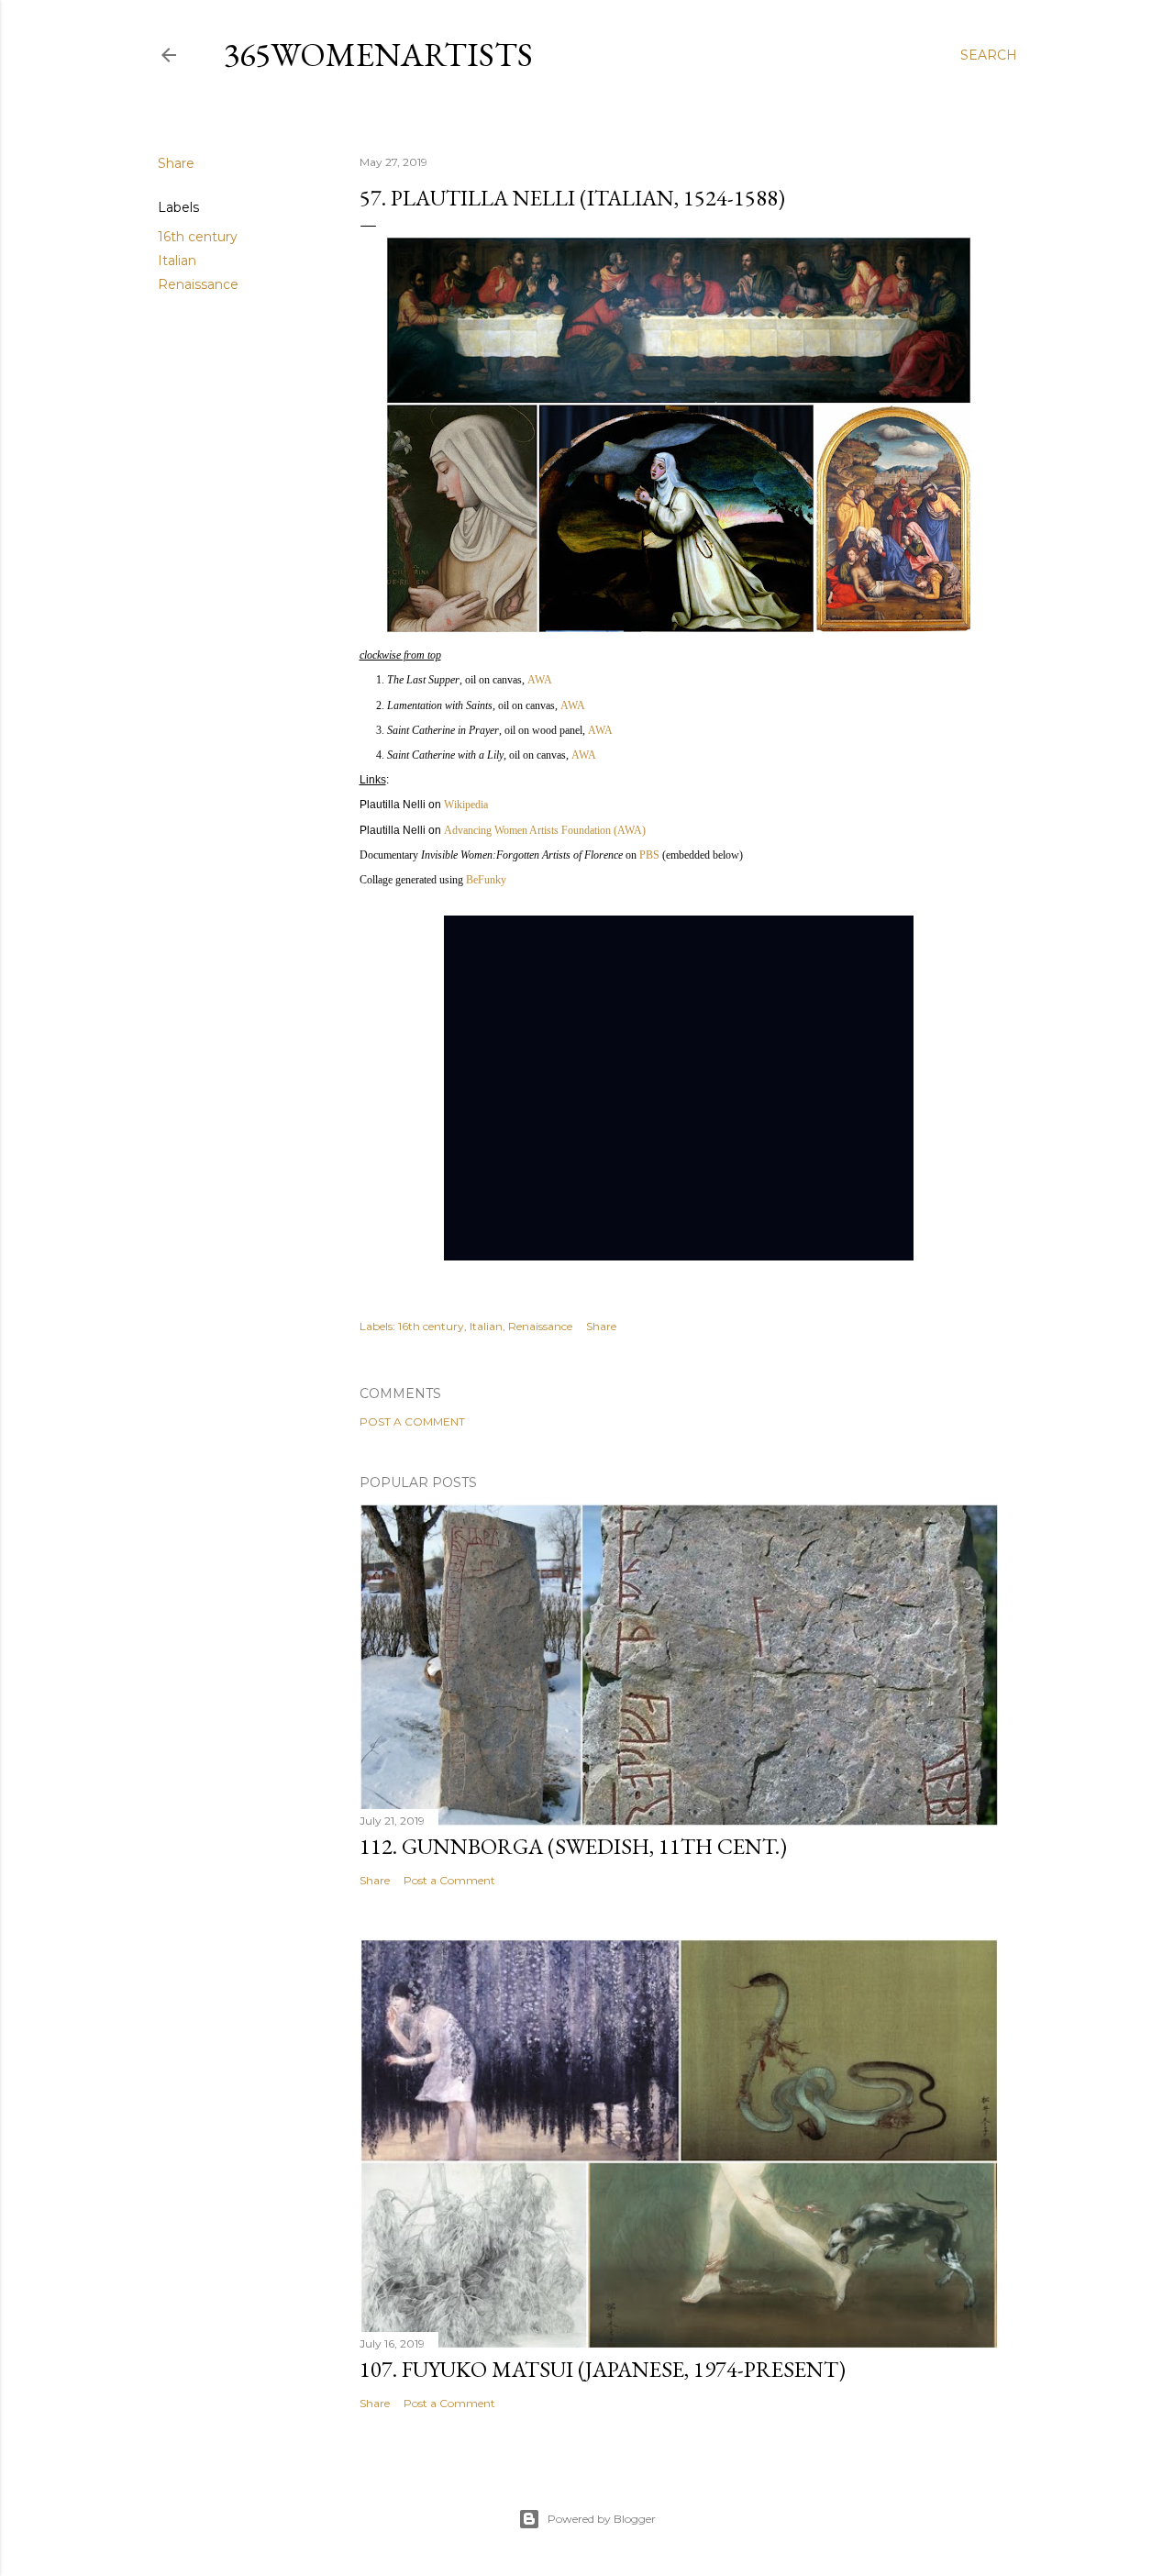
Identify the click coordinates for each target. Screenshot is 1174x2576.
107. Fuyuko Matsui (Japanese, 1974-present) (603, 2369)
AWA (540, 680)
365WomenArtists (378, 55)
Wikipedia (466, 805)
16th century (198, 237)
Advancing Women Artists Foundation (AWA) (545, 830)
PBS (649, 855)
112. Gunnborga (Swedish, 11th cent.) (573, 1846)
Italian (177, 261)
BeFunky (486, 880)
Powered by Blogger (602, 2519)
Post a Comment (412, 1421)
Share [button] (176, 163)
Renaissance (198, 284)
